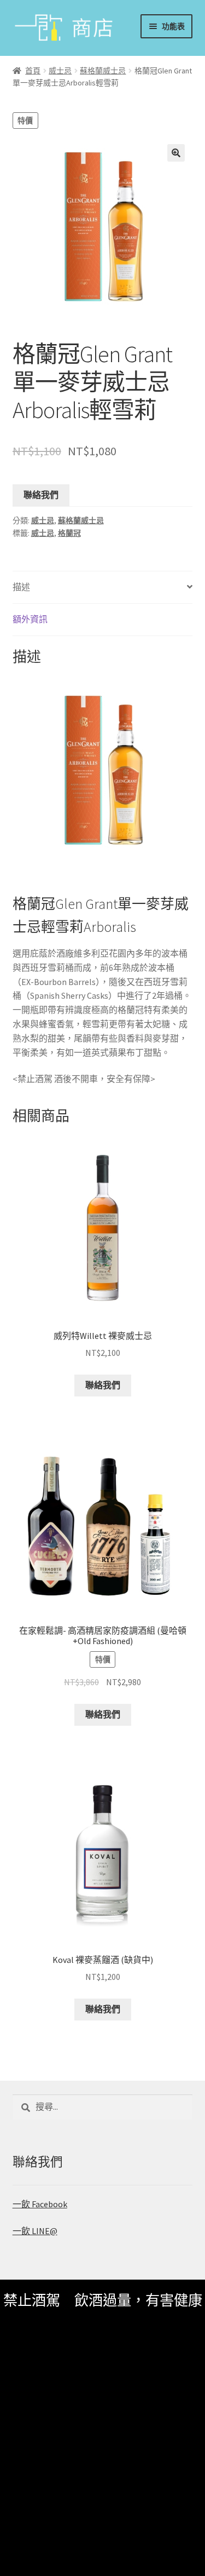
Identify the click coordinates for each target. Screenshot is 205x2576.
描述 (21, 587)
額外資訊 (30, 619)
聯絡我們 (41, 495)
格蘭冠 (69, 533)
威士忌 (60, 71)
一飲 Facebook (40, 2204)
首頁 (33, 71)
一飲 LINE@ (35, 2231)
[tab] (103, 588)
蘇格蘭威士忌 (103, 71)
